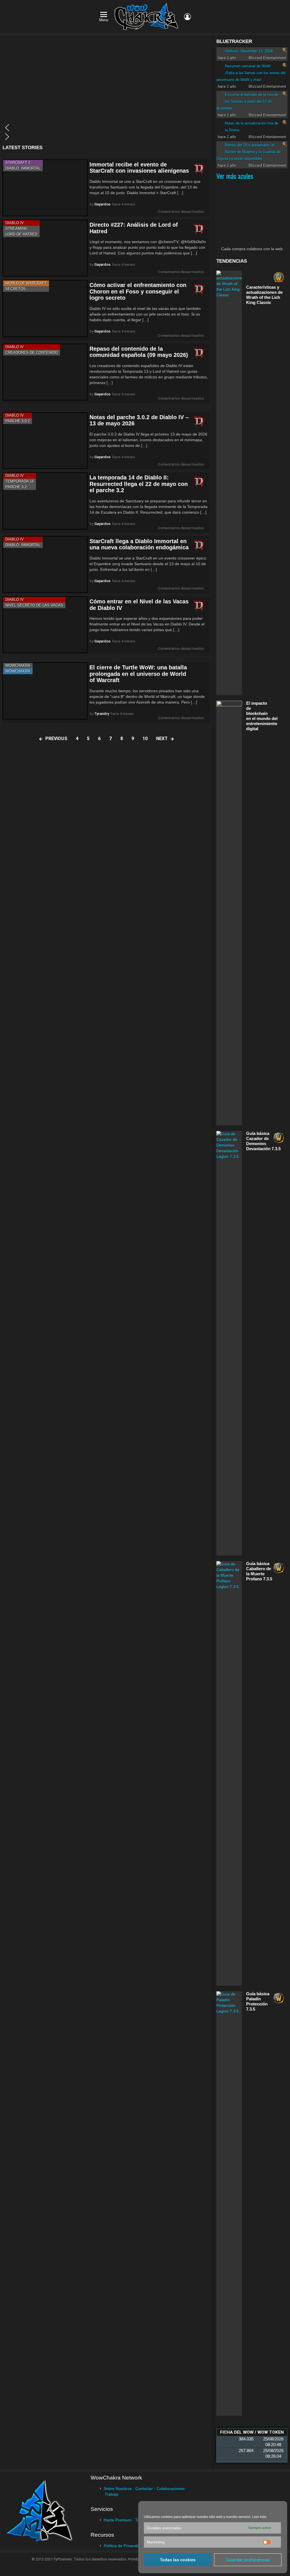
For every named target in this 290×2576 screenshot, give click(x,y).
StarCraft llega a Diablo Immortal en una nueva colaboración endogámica (139, 544)
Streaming (16, 229)
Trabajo (112, 2494)
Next (162, 739)
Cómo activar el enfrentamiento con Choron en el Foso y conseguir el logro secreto (138, 291)
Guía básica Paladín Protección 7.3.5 (258, 2001)
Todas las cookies (178, 2560)
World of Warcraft (26, 283)
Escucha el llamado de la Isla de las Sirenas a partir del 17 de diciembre (247, 101)
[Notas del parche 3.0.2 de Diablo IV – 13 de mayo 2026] (45, 441)
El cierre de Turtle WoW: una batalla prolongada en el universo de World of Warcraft (138, 674)
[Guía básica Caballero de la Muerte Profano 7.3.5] (229, 1773)
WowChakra (18, 666)
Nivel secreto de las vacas (34, 605)
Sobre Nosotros (118, 2489)
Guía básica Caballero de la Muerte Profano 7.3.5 (259, 1571)
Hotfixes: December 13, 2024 (249, 51)
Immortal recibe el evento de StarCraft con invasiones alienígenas (139, 168)
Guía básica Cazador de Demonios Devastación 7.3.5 (263, 1141)
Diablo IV (15, 223)
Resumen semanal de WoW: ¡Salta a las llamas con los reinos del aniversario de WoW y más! (251, 73)
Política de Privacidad (123, 2546)
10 (145, 739)
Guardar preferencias (248, 2560)
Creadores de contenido (32, 352)
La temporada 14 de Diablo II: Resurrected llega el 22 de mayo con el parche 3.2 (139, 484)
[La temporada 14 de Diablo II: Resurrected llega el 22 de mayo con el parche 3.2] (45, 501)
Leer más (259, 2517)
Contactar (144, 2489)
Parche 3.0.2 (18, 421)
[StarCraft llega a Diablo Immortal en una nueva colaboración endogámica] (45, 564)
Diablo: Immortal (23, 168)
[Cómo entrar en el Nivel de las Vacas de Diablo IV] (45, 625)
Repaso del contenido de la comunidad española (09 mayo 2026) (139, 352)
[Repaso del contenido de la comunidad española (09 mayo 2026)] (45, 372)
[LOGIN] (187, 17)
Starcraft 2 (18, 163)
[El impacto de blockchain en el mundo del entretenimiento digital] (229, 913)
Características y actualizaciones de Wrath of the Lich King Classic (264, 295)
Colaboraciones (171, 2489)
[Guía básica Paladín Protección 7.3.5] (229, 2204)
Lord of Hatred (21, 234)
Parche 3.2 (16, 487)
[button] (106, 128)
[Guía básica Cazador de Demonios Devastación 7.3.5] (229, 1343)
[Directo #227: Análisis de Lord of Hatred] (45, 248)
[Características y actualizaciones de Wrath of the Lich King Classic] (229, 483)
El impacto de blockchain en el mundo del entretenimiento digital (262, 716)
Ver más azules (235, 176)
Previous (56, 739)
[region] (106, 90)
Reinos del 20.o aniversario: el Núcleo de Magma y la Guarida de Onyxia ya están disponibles (249, 152)
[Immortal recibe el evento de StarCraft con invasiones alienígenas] (45, 188)
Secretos (16, 289)
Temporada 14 (20, 481)
